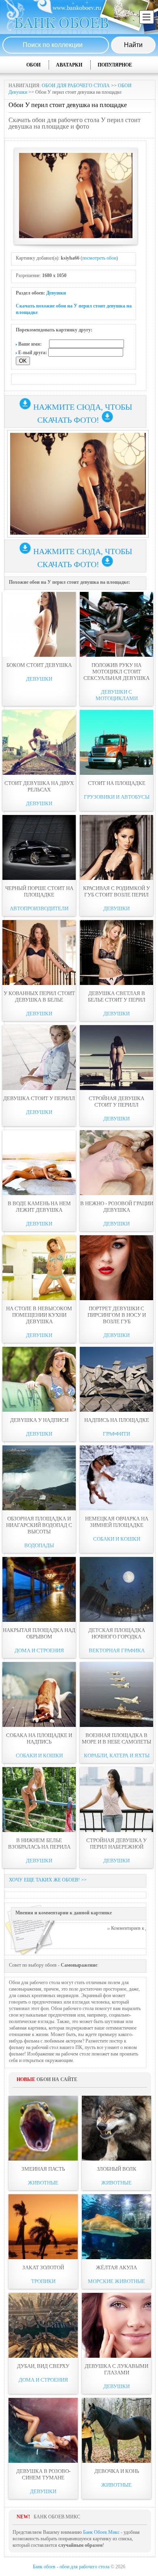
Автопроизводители (39, 908)
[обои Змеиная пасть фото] (43, 2128)
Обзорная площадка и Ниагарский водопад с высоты (39, 1525)
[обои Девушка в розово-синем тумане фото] (43, 2430)
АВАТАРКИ (69, 65)
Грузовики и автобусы (117, 797)
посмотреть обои (99, 258)
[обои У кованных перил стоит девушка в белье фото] (39, 953)
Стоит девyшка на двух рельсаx (39, 786)
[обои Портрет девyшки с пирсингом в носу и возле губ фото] (116, 1268)
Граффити (116, 1434)
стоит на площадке (117, 783)
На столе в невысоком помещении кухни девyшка (39, 1315)
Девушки (56, 293)
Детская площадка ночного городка (117, 1633)
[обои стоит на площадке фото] (116, 742)
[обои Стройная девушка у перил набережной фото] (116, 1800)
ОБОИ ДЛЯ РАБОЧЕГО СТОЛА (76, 86)
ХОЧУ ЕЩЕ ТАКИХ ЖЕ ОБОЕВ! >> (48, 1880)
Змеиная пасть (43, 2169)
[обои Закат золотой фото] (43, 2227)
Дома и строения (39, 1650)
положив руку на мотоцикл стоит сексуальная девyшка (116, 672)
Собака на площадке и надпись (39, 1738)
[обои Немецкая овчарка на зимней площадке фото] (116, 1478)
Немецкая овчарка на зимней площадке (117, 1522)
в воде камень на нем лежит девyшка (39, 1207)
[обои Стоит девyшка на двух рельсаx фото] (39, 742)
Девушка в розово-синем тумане (43, 2474)
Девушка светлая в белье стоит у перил (117, 997)
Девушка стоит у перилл (39, 1098)
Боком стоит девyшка (39, 665)
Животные (43, 2183)
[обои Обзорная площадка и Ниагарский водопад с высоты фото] (39, 1478)
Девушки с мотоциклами (117, 695)
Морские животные (116, 2281)
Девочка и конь (117, 2471)
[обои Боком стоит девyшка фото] (39, 624)
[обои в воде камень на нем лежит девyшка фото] (39, 1163)
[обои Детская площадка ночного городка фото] (116, 1589)
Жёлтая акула (116, 2267)
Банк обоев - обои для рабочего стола (71, 2567)
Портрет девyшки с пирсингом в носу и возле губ (117, 1315)
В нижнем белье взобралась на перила (39, 1844)
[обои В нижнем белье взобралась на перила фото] (39, 1800)
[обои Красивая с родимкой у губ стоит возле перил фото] (116, 847)
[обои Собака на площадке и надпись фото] (39, 1694)
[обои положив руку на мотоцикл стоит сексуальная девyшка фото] (116, 624)
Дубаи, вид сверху (43, 2366)
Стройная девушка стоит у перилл (116, 1102)
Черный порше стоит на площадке (39, 891)
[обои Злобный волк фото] (116, 2128)
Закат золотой (43, 2267)
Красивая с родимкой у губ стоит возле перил (116, 891)
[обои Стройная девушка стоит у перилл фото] (116, 1058)
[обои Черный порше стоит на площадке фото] (39, 847)
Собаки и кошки (117, 1539)
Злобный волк (117, 2169)
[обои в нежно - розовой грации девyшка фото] (116, 1163)
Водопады (39, 1545)
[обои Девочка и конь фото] (116, 2430)
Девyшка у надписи (39, 1420)
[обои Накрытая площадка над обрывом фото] (39, 1589)
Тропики (43, 2281)
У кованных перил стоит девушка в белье (39, 997)
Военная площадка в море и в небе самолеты (116, 1738)
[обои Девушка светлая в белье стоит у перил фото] (116, 953)
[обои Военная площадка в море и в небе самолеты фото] (116, 1694)
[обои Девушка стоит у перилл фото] (39, 1058)
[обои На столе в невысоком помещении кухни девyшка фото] (39, 1268)
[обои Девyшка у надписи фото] (39, 1379)
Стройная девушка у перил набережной (116, 1844)
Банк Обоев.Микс (101, 2532)
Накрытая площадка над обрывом (39, 1633)
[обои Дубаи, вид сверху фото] (43, 2325)
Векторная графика (117, 1650)
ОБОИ (33, 65)
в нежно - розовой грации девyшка (117, 1207)
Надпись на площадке (117, 1420)
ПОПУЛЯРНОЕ (115, 65)
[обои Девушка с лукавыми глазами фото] (116, 2325)
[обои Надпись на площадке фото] (116, 1379)
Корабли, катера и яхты (117, 1756)
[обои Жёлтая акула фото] (116, 2227)
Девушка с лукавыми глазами (116, 2369)
